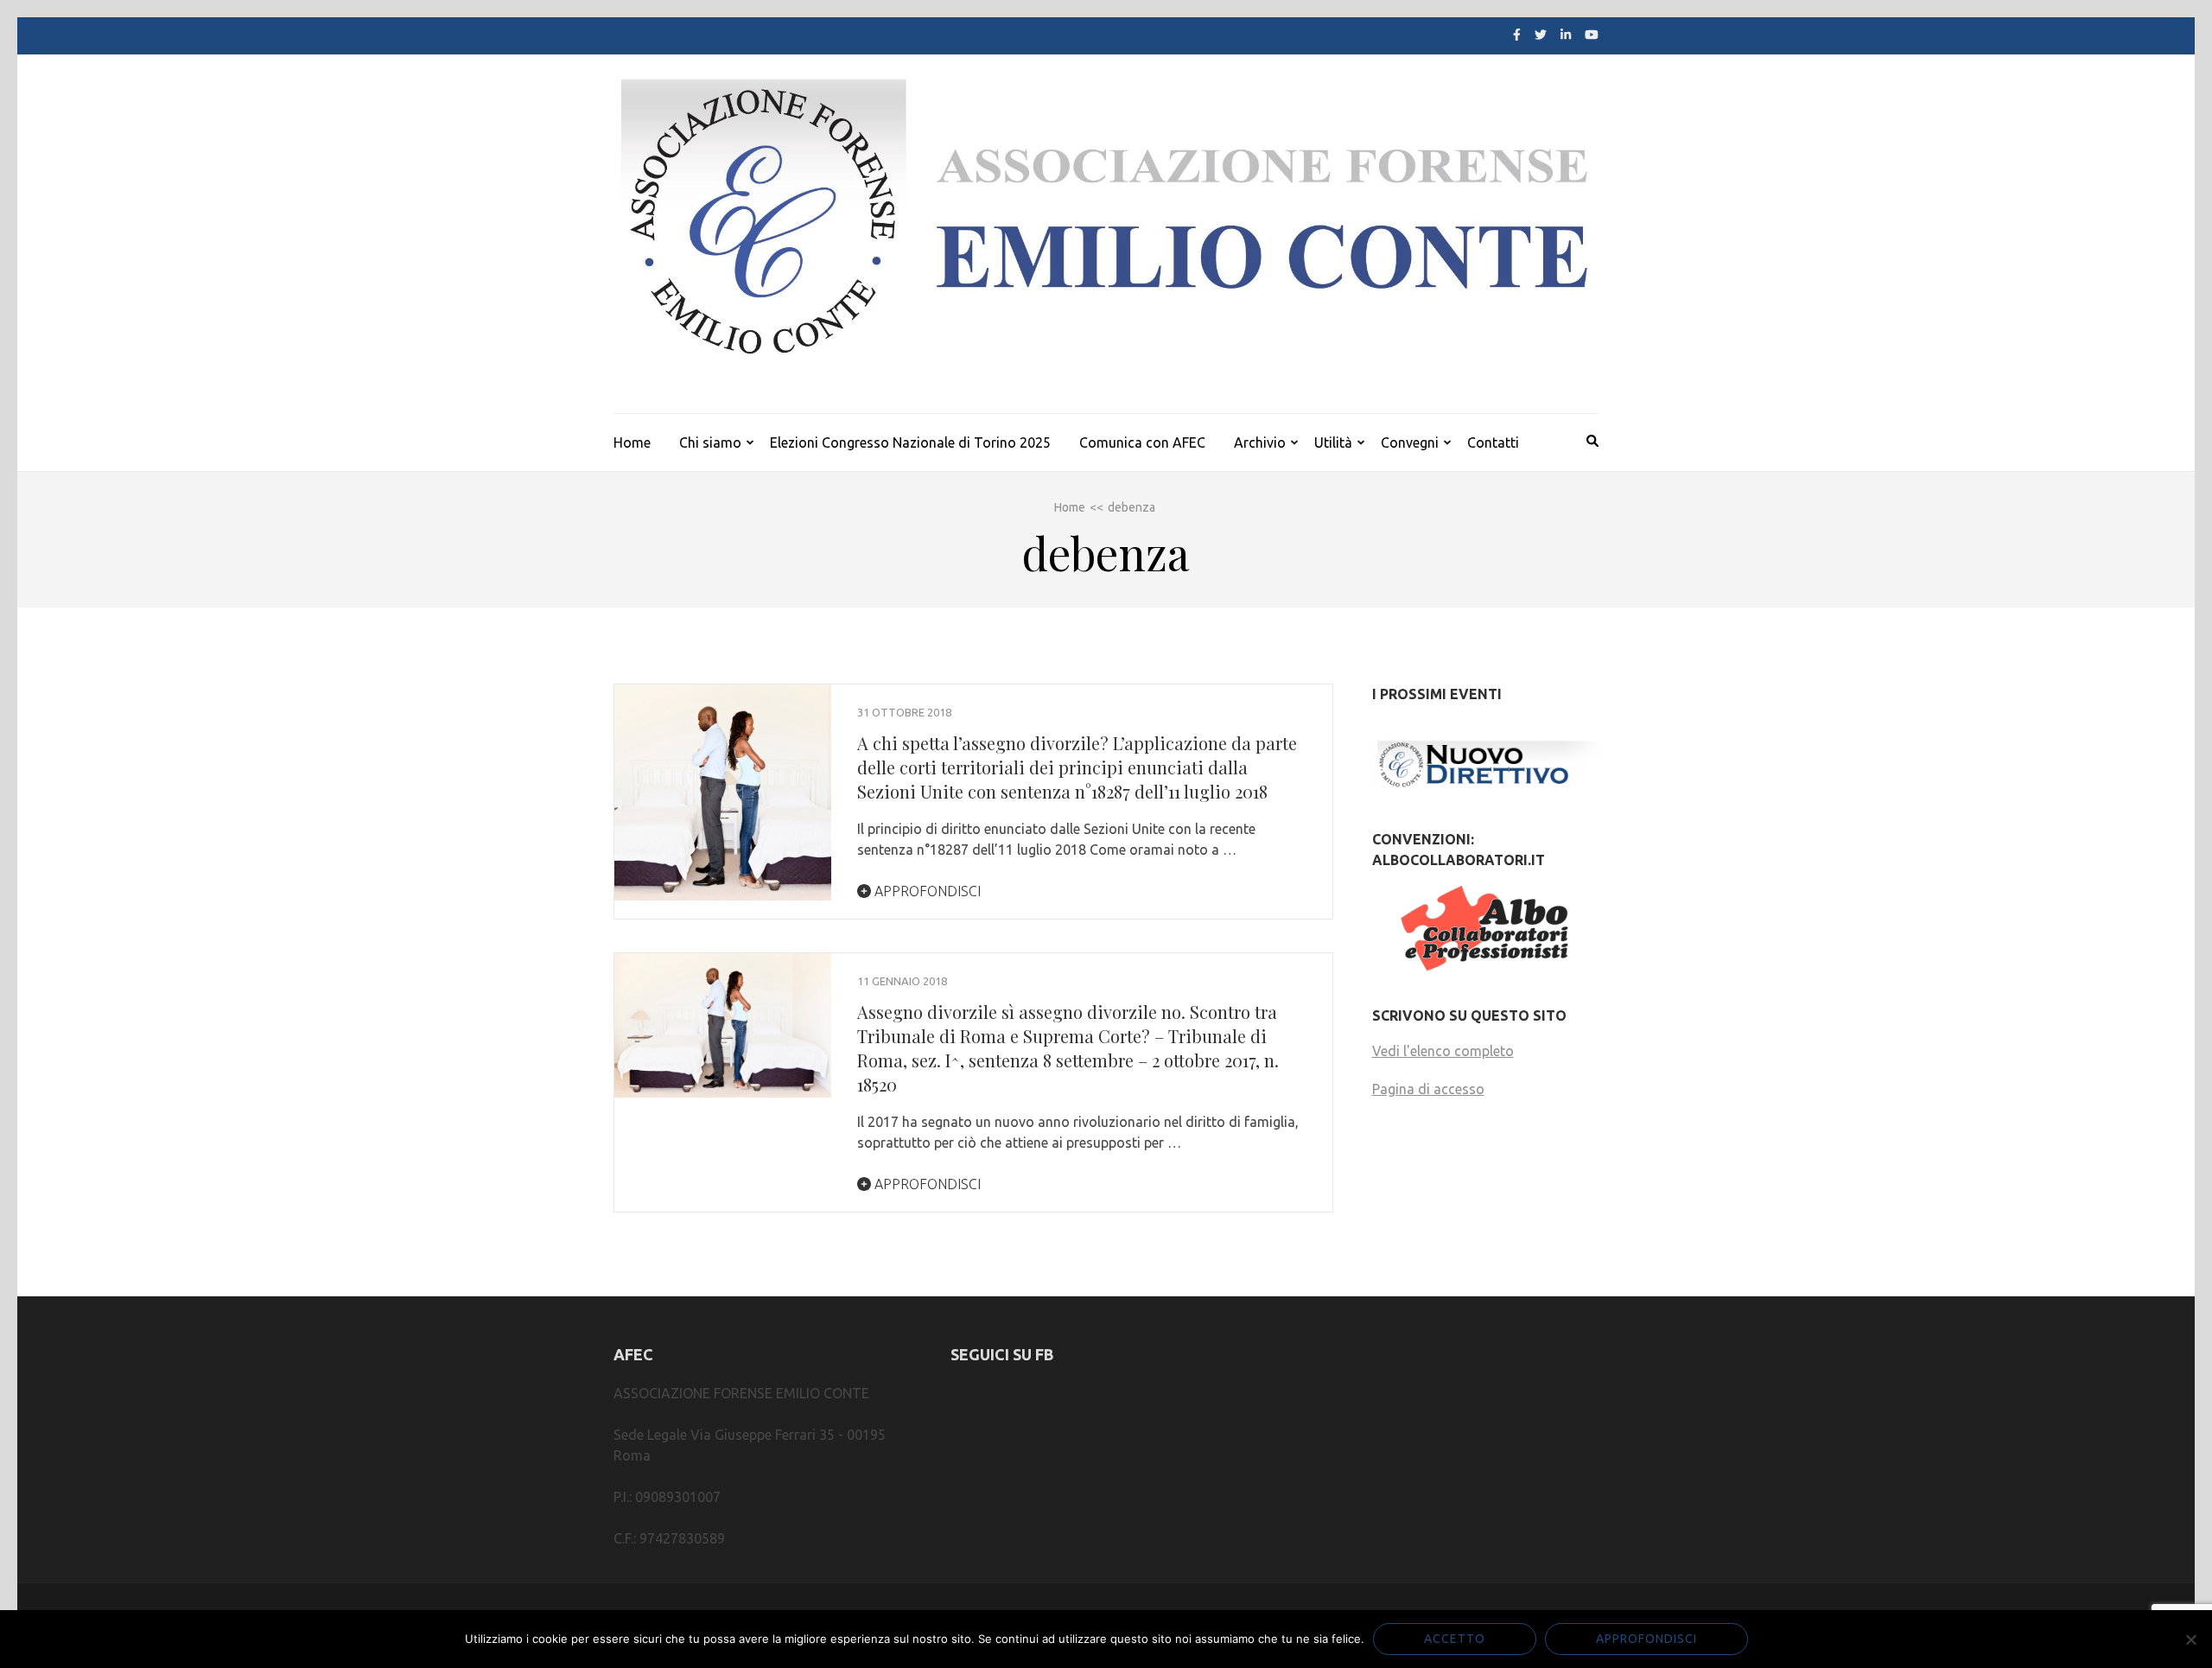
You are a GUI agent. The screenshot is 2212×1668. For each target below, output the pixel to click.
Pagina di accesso (1428, 1089)
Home (632, 442)
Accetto (1455, 1639)
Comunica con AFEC (1142, 442)
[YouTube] (1592, 35)
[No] (2190, 1639)
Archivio (1260, 442)
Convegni (1410, 442)
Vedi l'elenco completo (1443, 1051)
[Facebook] (1517, 35)
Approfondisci (926, 891)
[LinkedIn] (1566, 35)
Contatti (1493, 442)
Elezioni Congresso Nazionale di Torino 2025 (910, 442)
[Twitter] (1541, 35)
